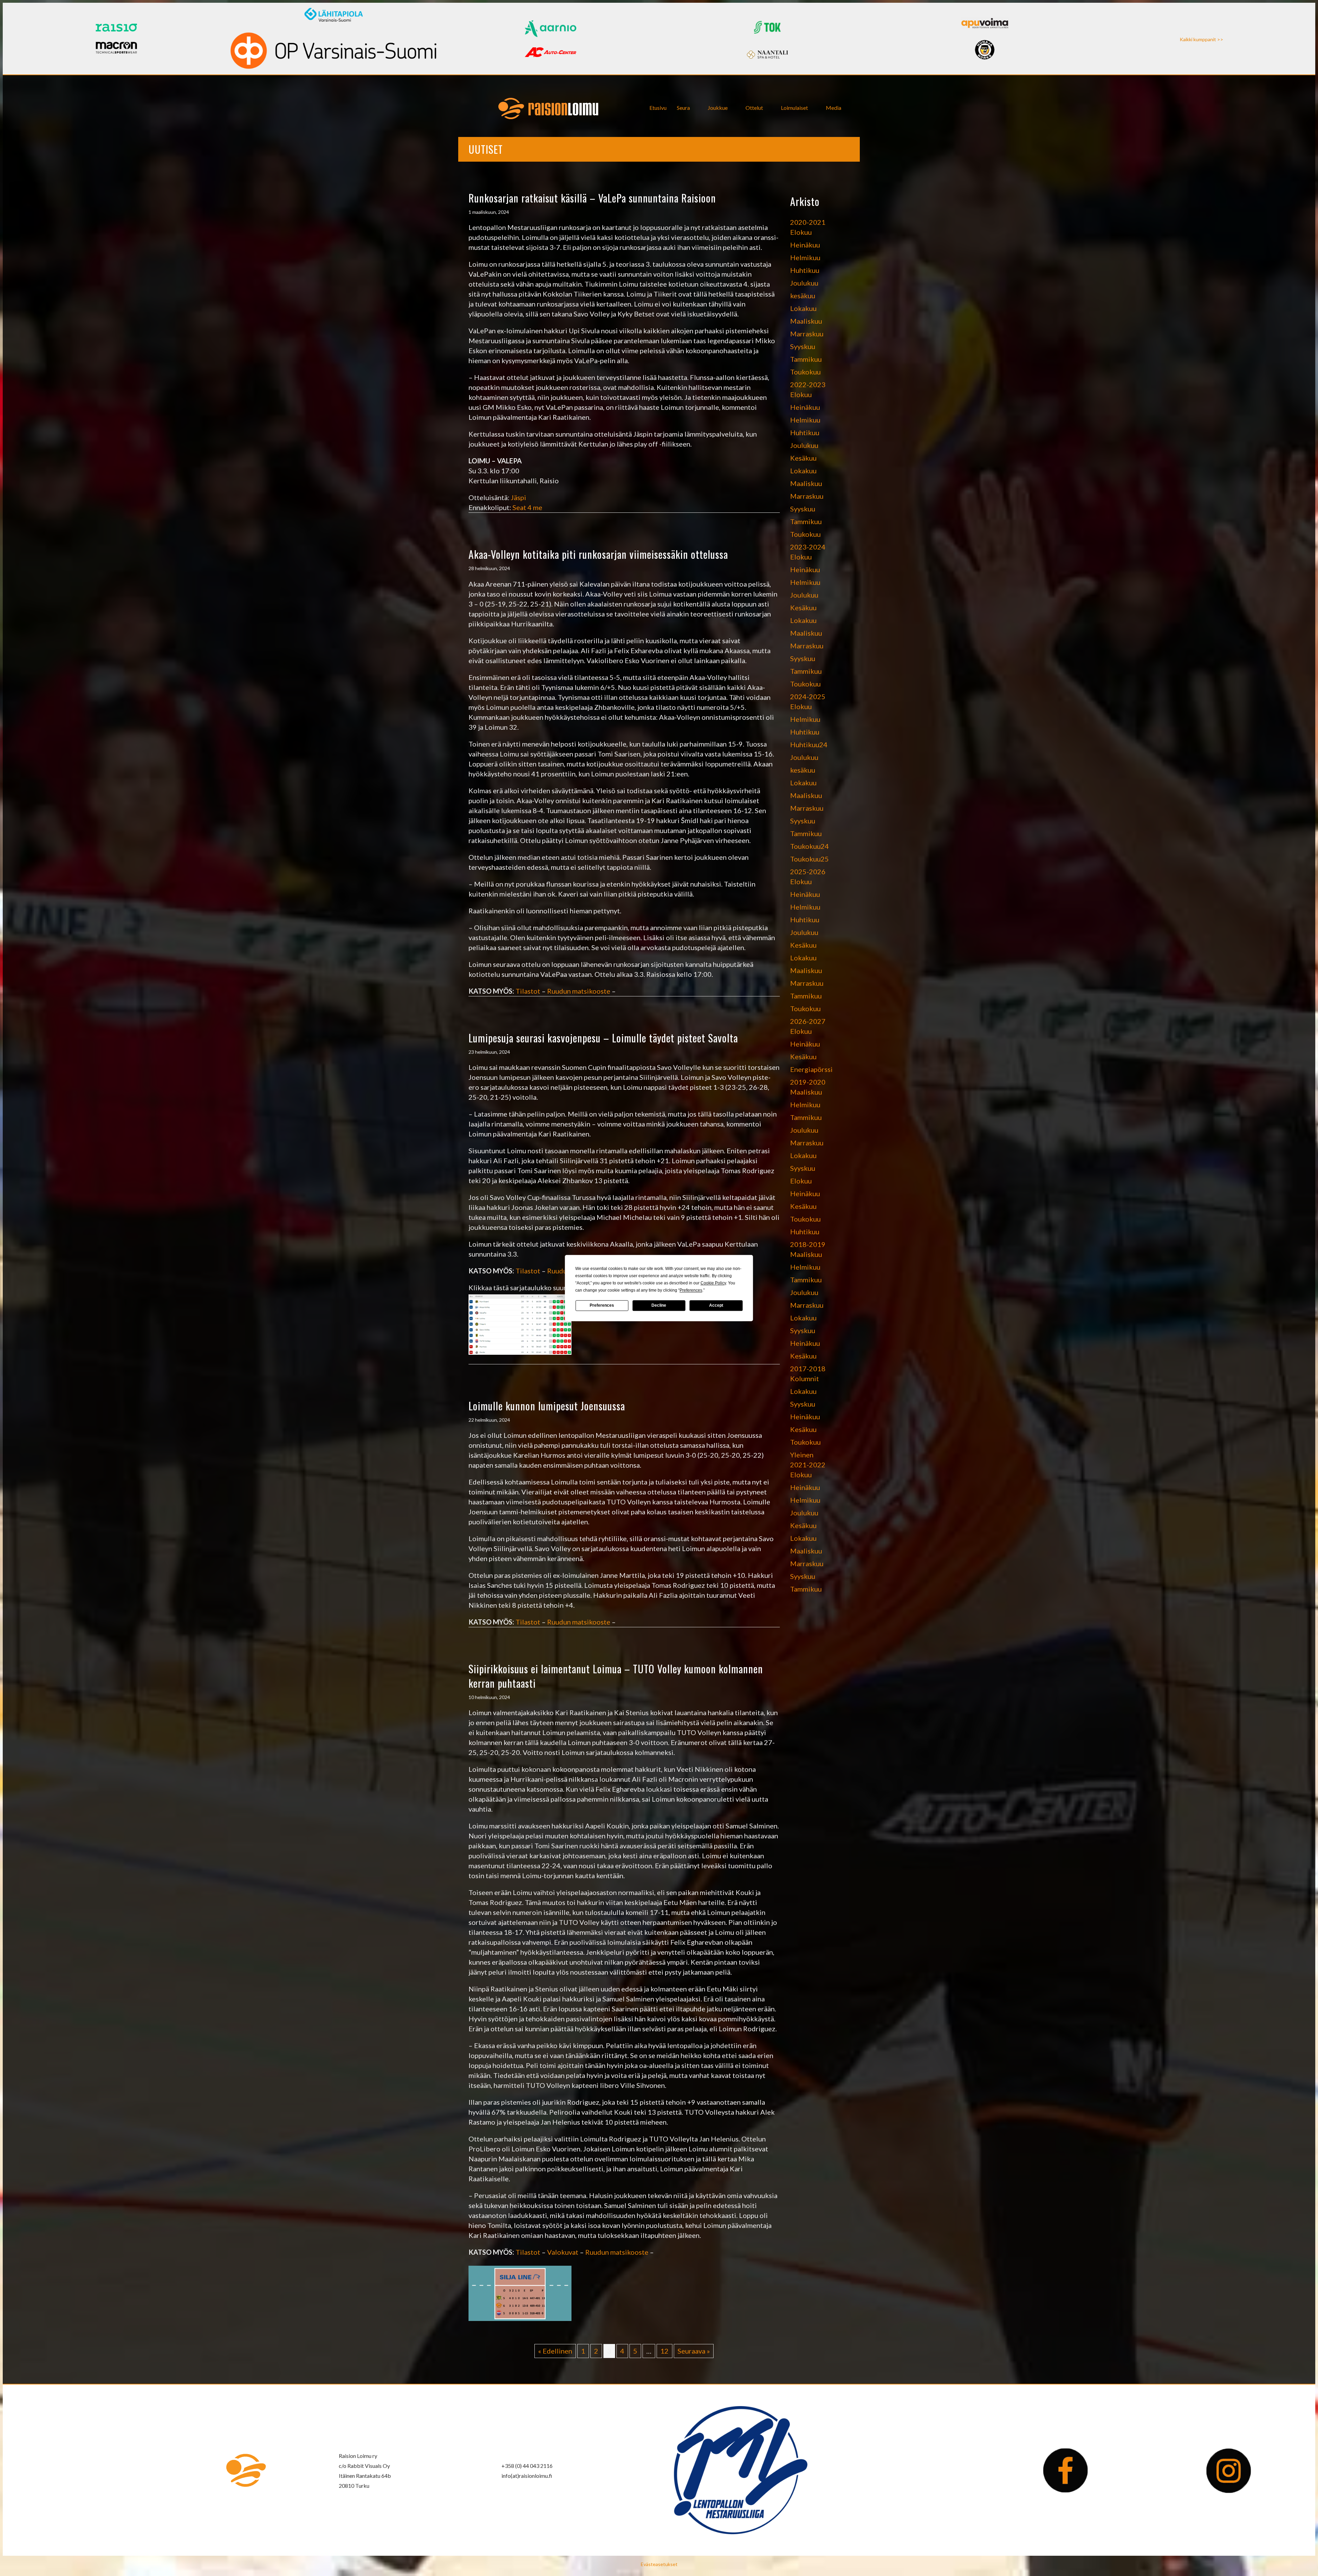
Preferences (602, 1305)
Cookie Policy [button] (713, 1283)
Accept (716, 1305)
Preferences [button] (691, 1290)
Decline (659, 1305)
